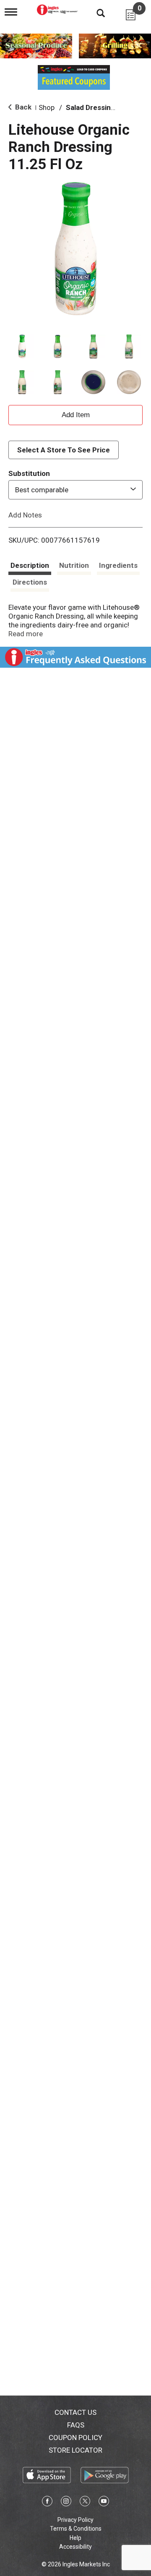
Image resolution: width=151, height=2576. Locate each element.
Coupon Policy (75, 2438)
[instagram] (66, 2503)
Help (75, 2538)
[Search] (94, 13)
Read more (26, 634)
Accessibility (75, 2547)
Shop (47, 107)
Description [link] (30, 565)
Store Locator (75, 2450)
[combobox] (75, 490)
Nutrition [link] (74, 565)
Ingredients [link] (118, 565)
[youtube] (104, 2503)
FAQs (76, 2425)
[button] (22, 346)
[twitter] (85, 2503)
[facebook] (47, 2503)
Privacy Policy (75, 2520)
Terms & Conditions (76, 2529)
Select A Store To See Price (64, 450)
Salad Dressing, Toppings (107, 107)
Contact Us (75, 2412)
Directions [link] (30, 582)
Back (22, 107)
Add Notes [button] (25, 515)
